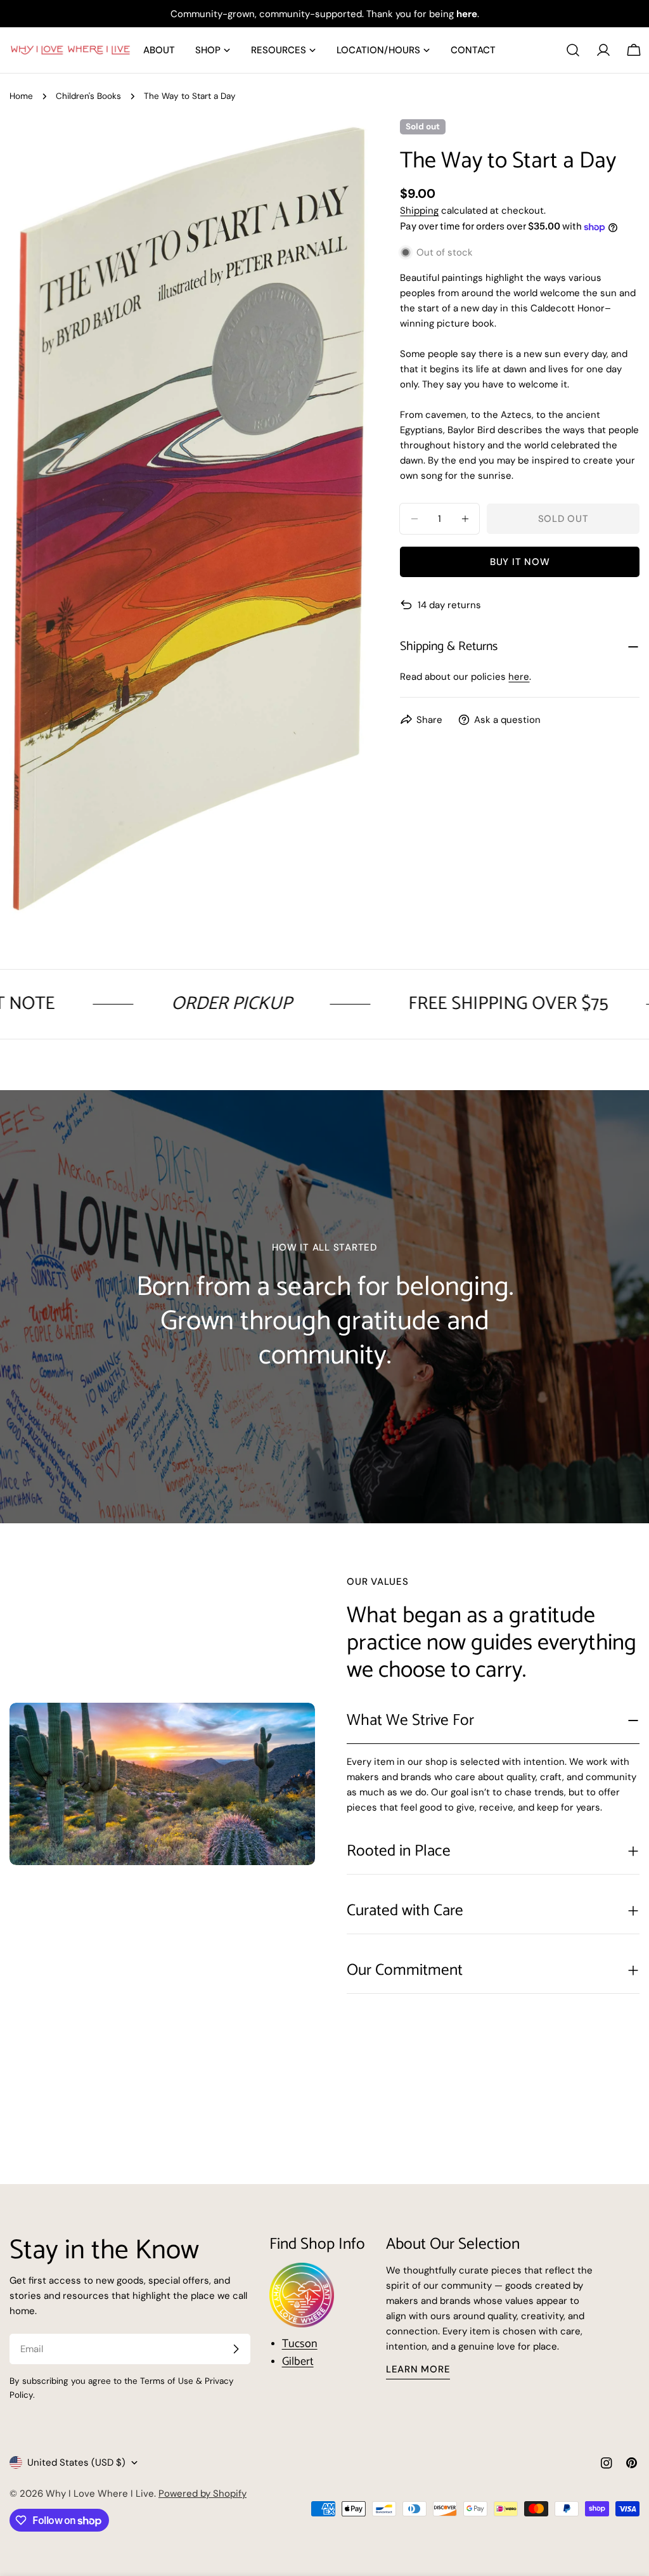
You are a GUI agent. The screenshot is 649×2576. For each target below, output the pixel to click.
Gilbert (298, 2362)
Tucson (300, 2344)
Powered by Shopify (202, 2494)
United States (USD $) (76, 2462)
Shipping (419, 211)
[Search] (573, 50)
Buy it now (520, 562)
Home (21, 96)
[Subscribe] (236, 2349)
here (519, 677)
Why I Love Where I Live (100, 2494)
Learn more (418, 2369)
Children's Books (88, 96)
